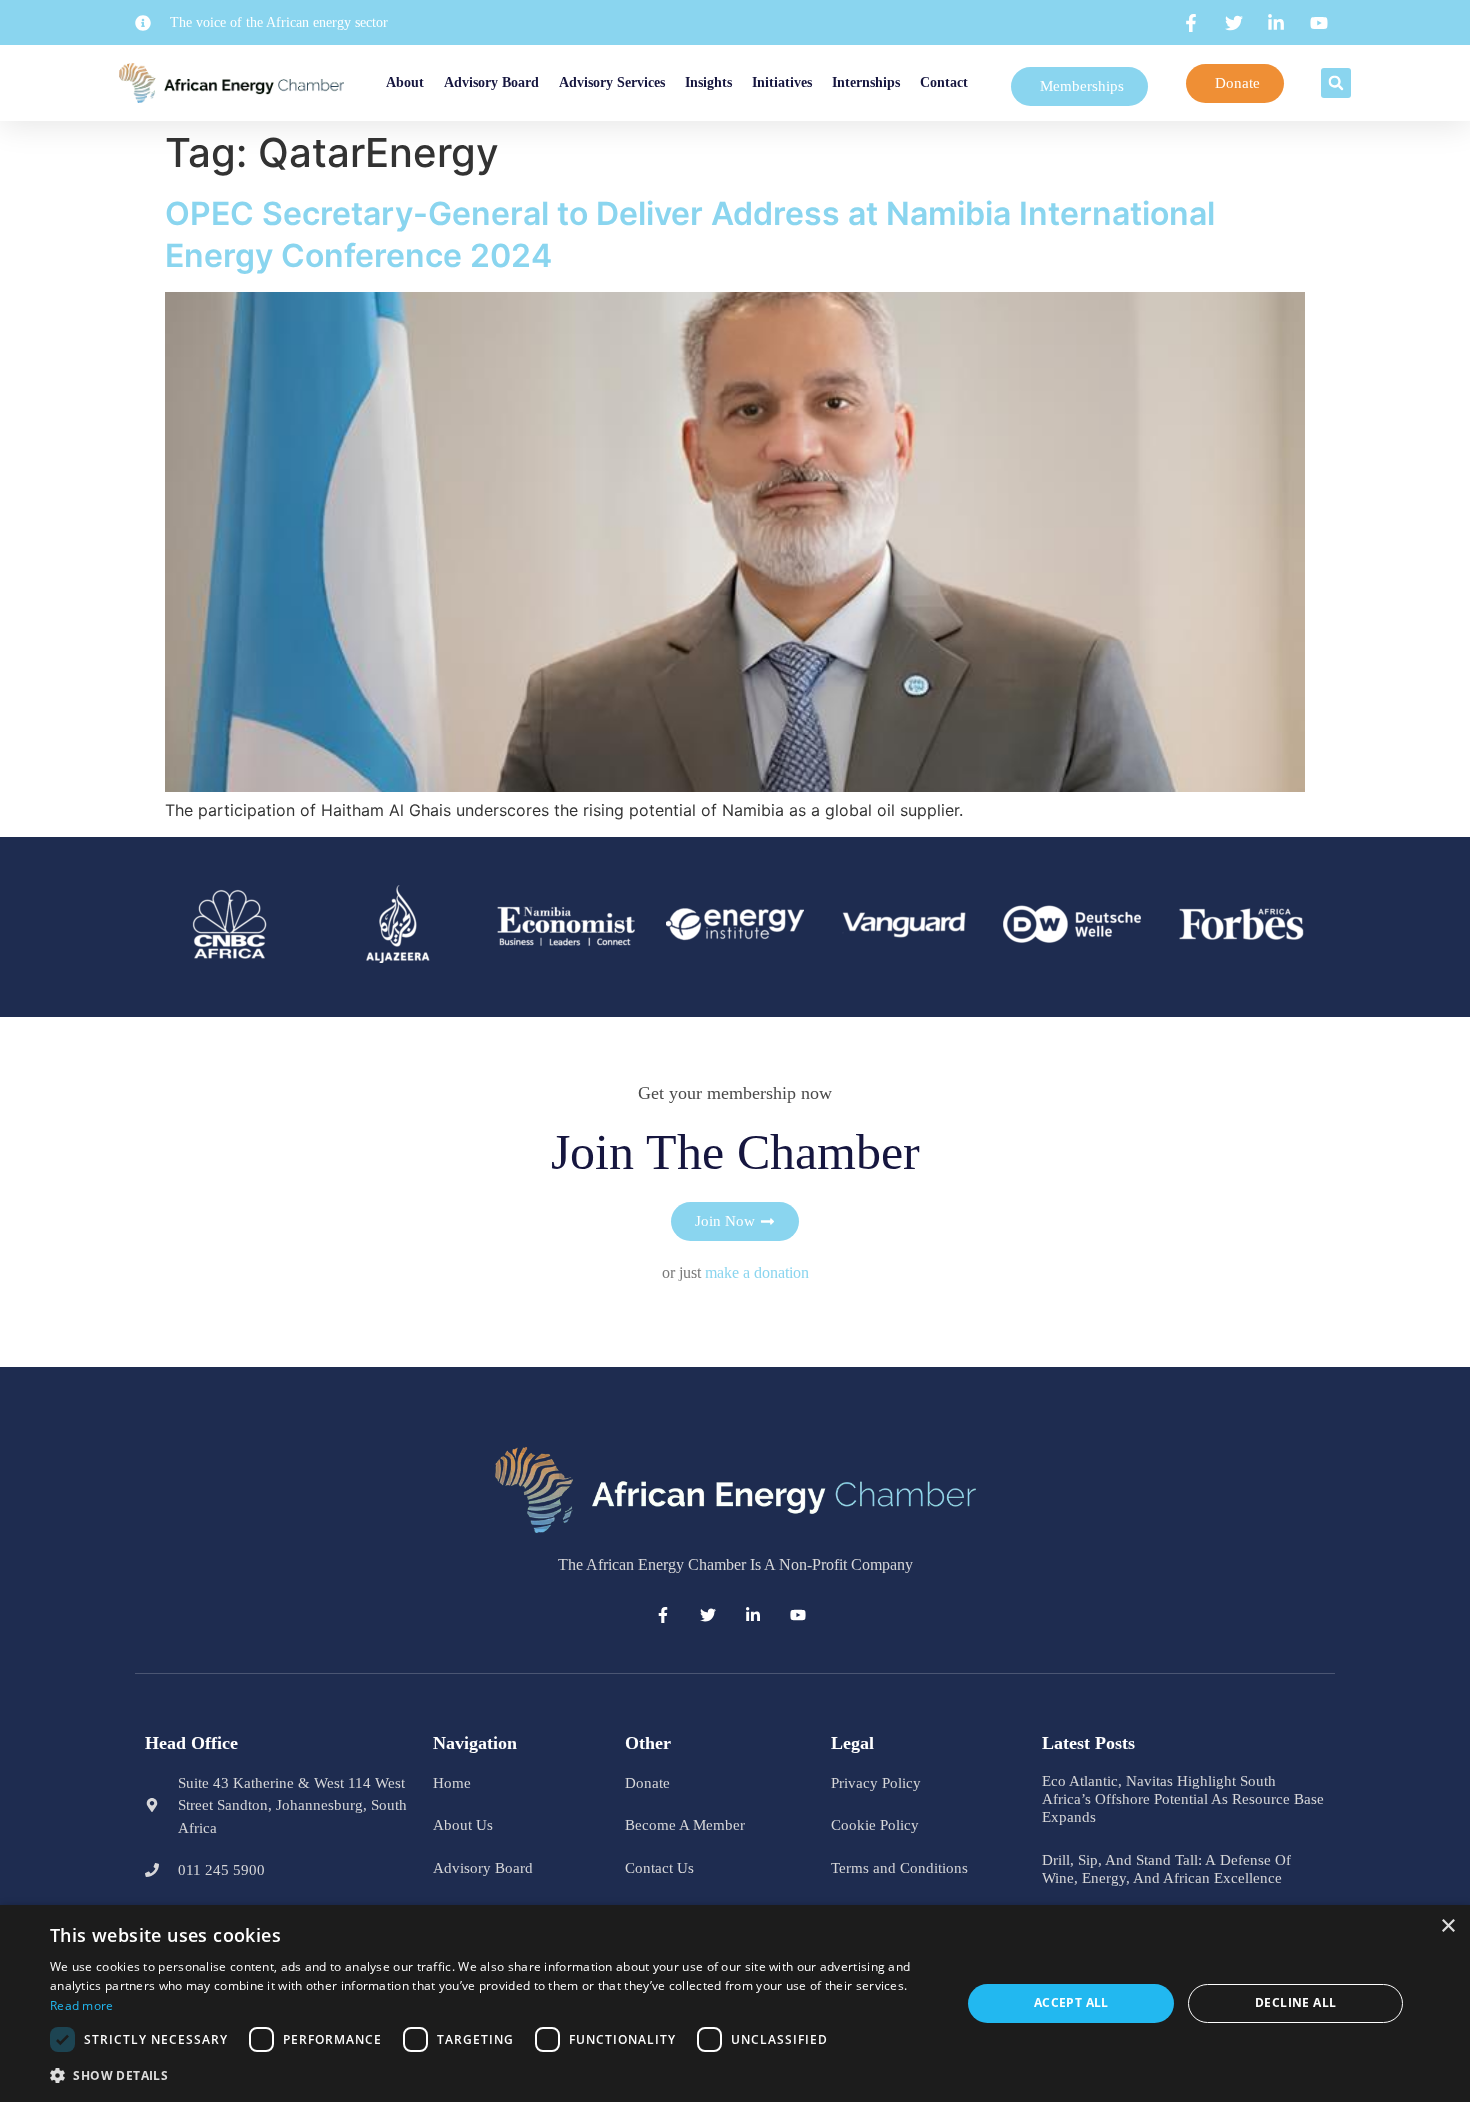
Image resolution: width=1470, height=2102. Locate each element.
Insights (711, 82)
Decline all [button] (1295, 2002)
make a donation (757, 1272)
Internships (917, 82)
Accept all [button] (1071, 2002)
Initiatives (809, 82)
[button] (1343, 83)
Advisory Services (615, 82)
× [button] (1447, 1926)
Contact (995, 82)
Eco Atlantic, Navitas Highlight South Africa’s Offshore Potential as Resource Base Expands (1183, 1799)
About (384, 82)
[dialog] (735, 2003)
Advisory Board (494, 82)
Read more (82, 2005)
